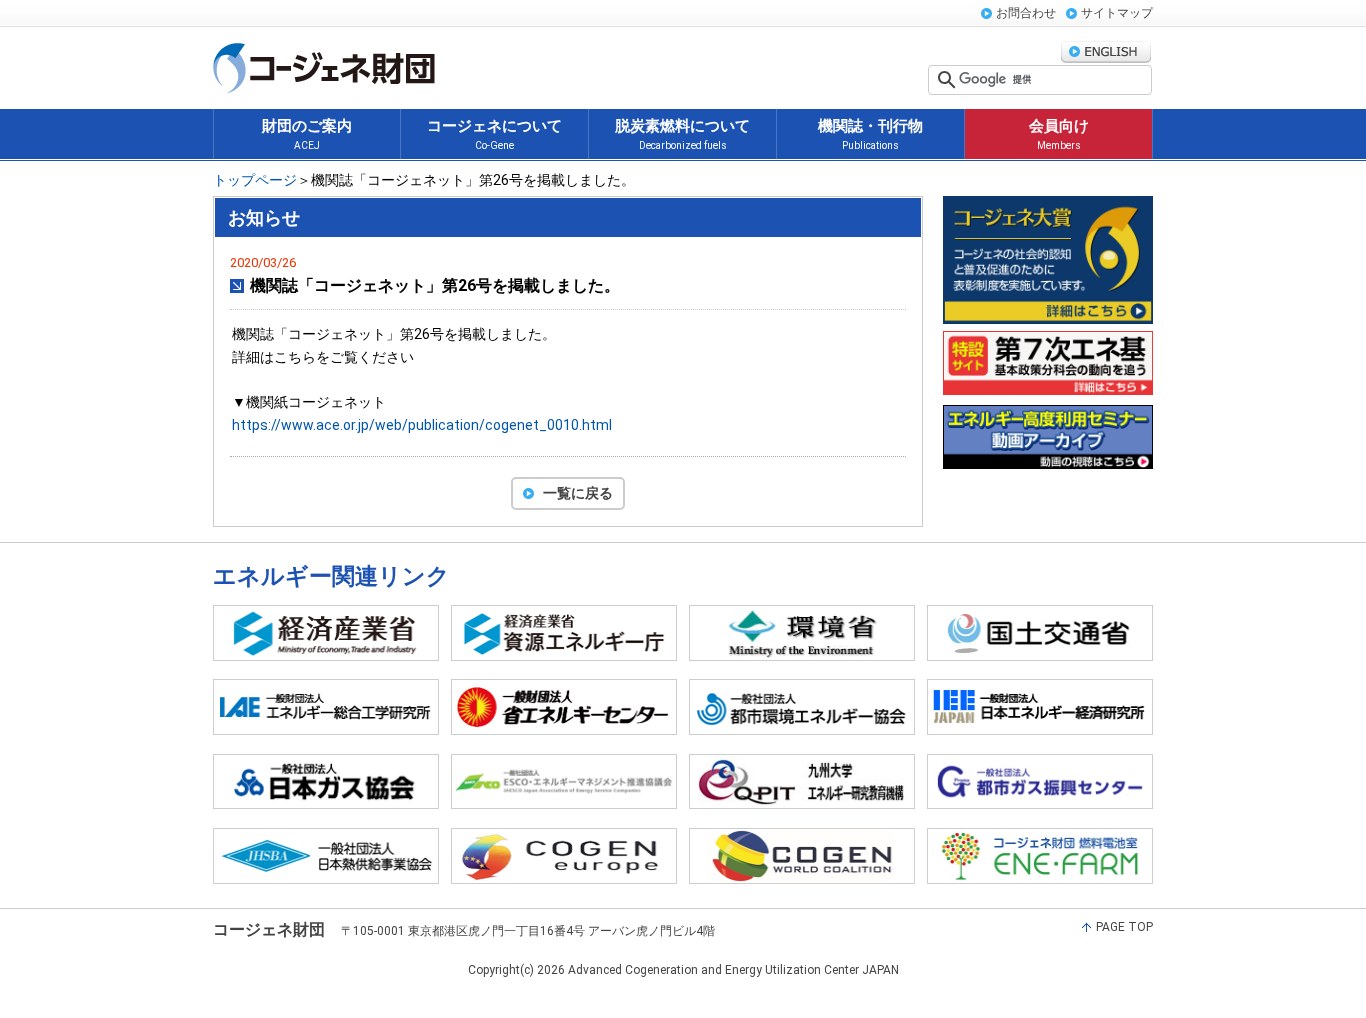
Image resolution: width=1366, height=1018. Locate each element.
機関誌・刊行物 (870, 134)
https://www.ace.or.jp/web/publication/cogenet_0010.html (422, 425)
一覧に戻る (578, 493)
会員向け (1059, 134)
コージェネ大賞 (1048, 260)
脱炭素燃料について (682, 134)
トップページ (255, 180)
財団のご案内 (307, 134)
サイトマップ (1117, 13)
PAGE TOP (1124, 927)
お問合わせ (1026, 13)
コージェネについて (494, 134)
